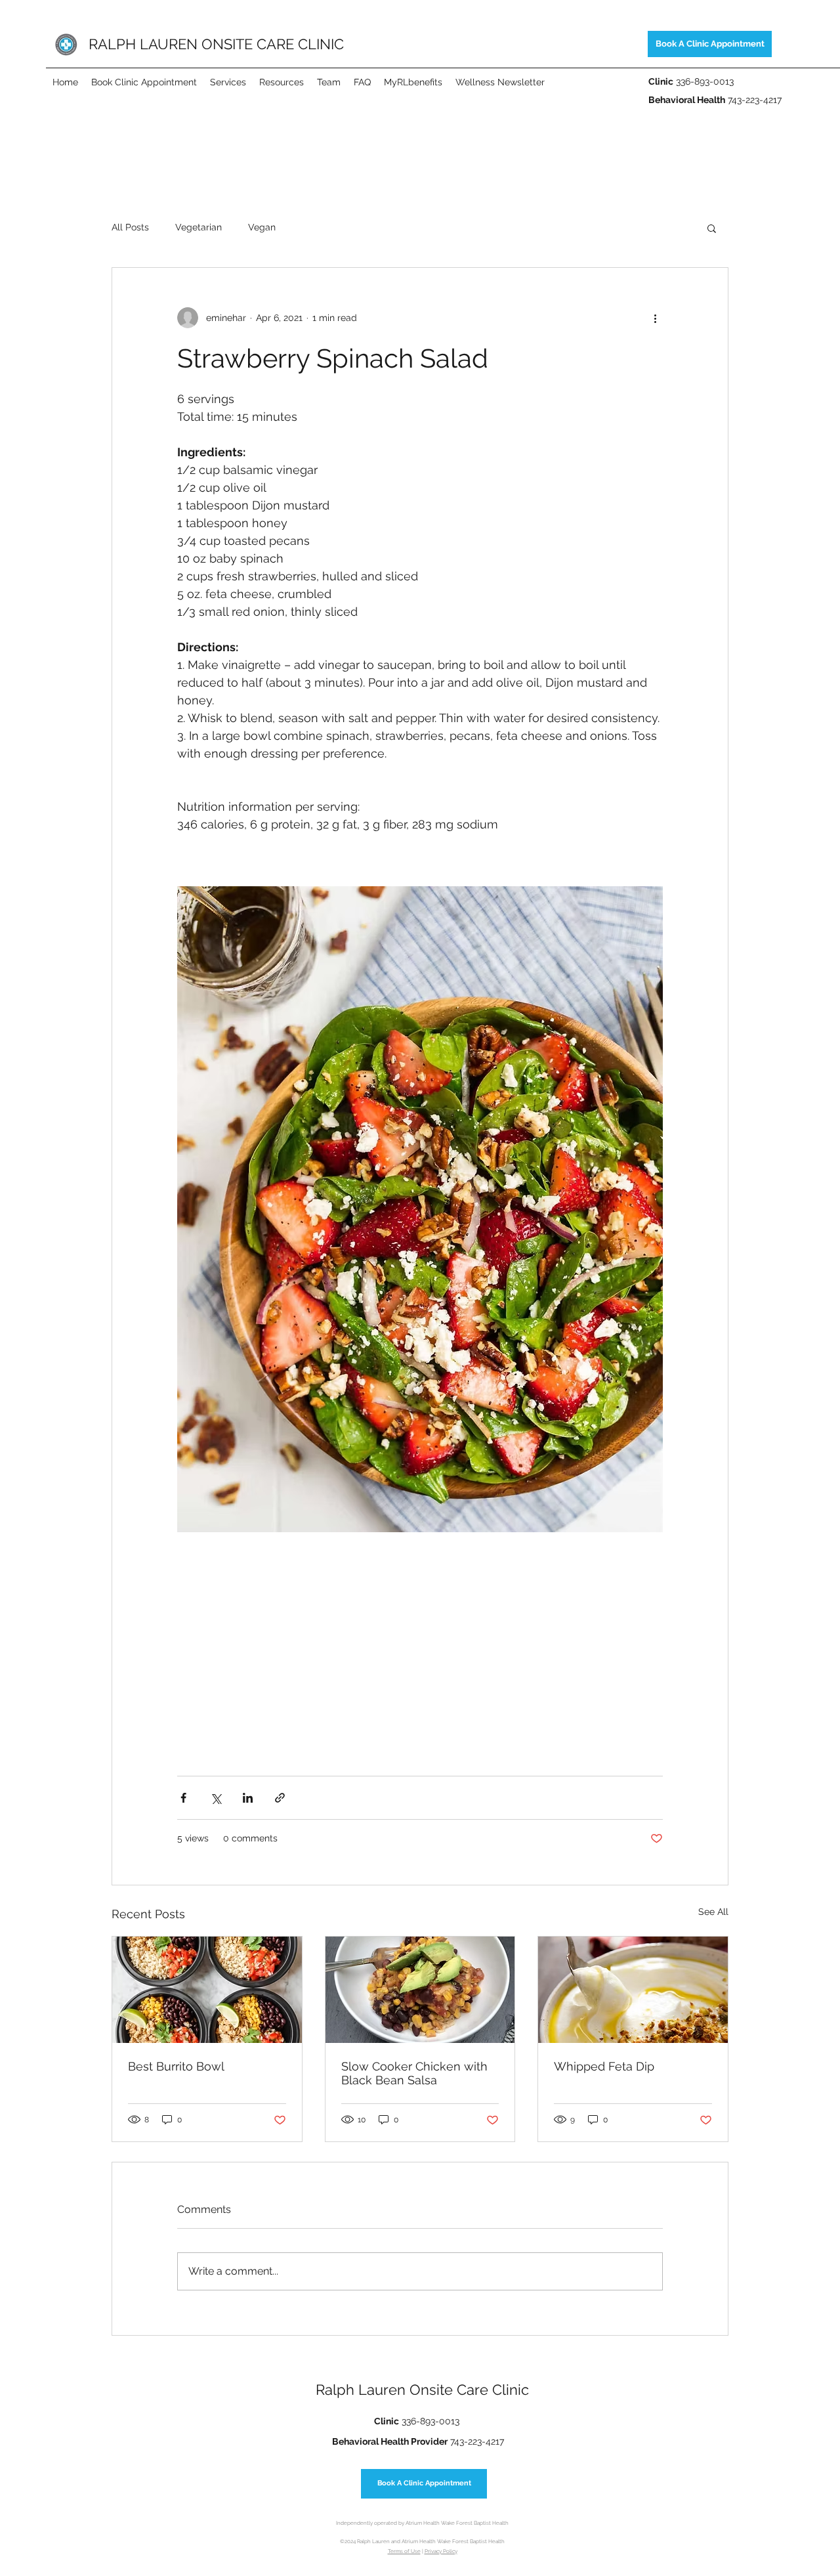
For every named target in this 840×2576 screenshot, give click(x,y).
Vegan (262, 227)
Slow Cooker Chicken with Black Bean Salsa (414, 2073)
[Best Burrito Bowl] (207, 1990)
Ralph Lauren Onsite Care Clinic (422, 2390)
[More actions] (655, 318)
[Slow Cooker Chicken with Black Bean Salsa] (420, 1990)
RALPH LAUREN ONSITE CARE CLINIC (216, 44)
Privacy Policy (441, 2551)
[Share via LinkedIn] (248, 1798)
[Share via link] (280, 1798)
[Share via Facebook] (183, 1798)
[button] (712, 228)
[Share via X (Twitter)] (216, 1798)
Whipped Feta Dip (604, 2066)
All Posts (130, 227)
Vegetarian (199, 227)
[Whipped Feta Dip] (633, 1990)
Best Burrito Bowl (176, 2066)
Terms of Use (404, 2551)
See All (713, 1912)
